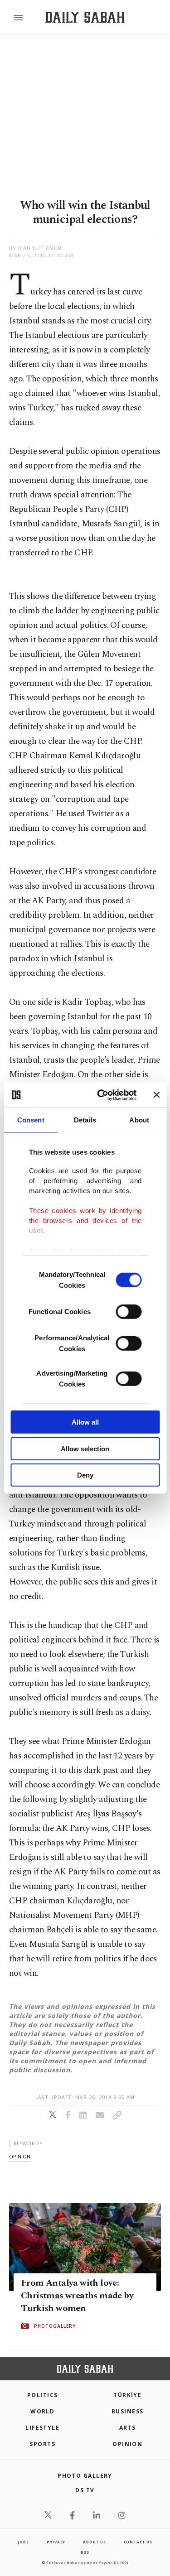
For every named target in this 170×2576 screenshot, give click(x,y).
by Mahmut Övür (35, 248)
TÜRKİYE (127, 2395)
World (42, 2411)
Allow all (85, 1422)
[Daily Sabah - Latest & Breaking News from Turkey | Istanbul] (85, 17)
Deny (85, 1475)
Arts (128, 2428)
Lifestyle (42, 2428)
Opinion (127, 2444)
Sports (42, 2444)
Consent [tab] (31, 1120)
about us (94, 2542)
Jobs (23, 2542)
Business (128, 2411)
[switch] (129, 1312)
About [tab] (139, 1120)
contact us (138, 2542)
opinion (20, 2156)
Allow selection (85, 1448)
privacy (56, 2542)
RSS (85, 2552)
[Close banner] (156, 1095)
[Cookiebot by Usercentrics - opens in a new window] (101, 1095)
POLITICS (43, 2395)
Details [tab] (85, 1120)
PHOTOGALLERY (55, 2326)
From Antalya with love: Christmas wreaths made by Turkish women (77, 2296)
